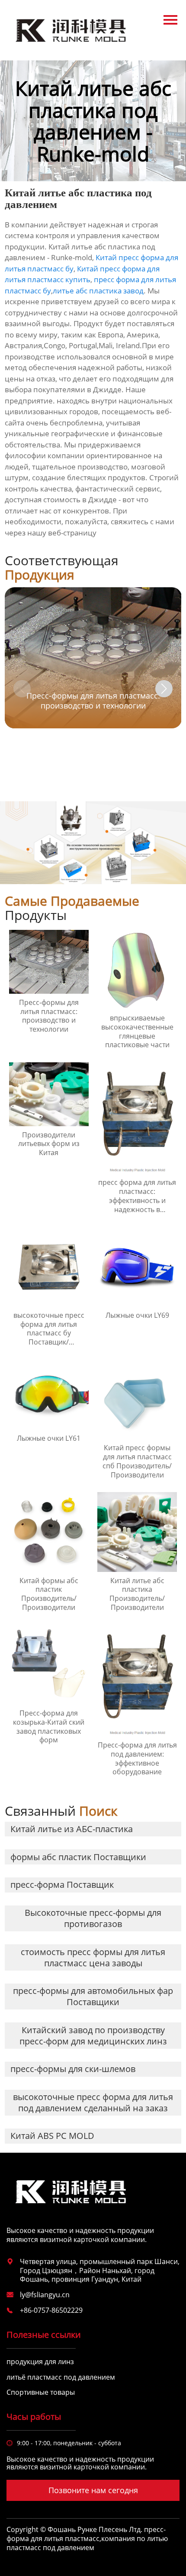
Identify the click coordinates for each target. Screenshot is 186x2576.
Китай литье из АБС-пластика (72, 1829)
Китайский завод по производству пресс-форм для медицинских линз (93, 2036)
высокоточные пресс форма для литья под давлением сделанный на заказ (93, 2102)
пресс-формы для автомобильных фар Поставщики (93, 1996)
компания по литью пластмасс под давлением (87, 2543)
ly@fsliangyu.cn (45, 2295)
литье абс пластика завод (98, 291)
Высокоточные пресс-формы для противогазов (93, 1918)
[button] (164, 689)
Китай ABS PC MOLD (52, 2136)
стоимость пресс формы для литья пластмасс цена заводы (93, 1957)
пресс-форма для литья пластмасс (86, 2534)
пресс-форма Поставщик (62, 1885)
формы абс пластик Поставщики (78, 1857)
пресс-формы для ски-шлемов (73, 2069)
